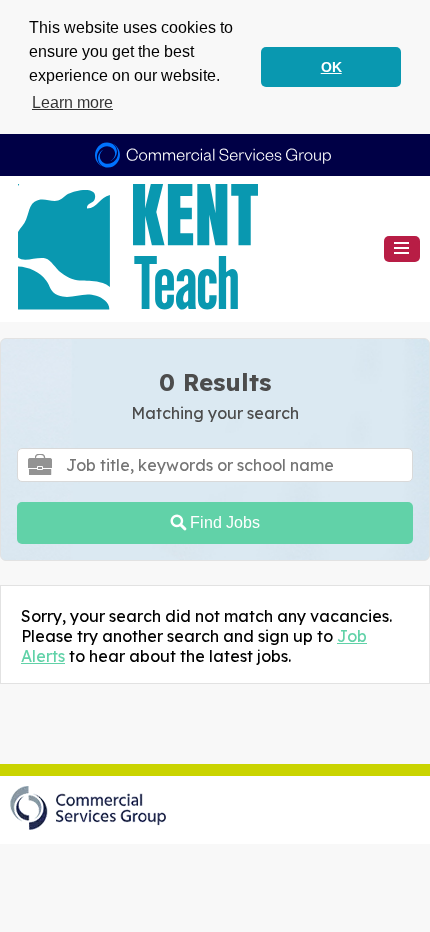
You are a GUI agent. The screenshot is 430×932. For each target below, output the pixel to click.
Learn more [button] (72, 102)
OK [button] (331, 67)
